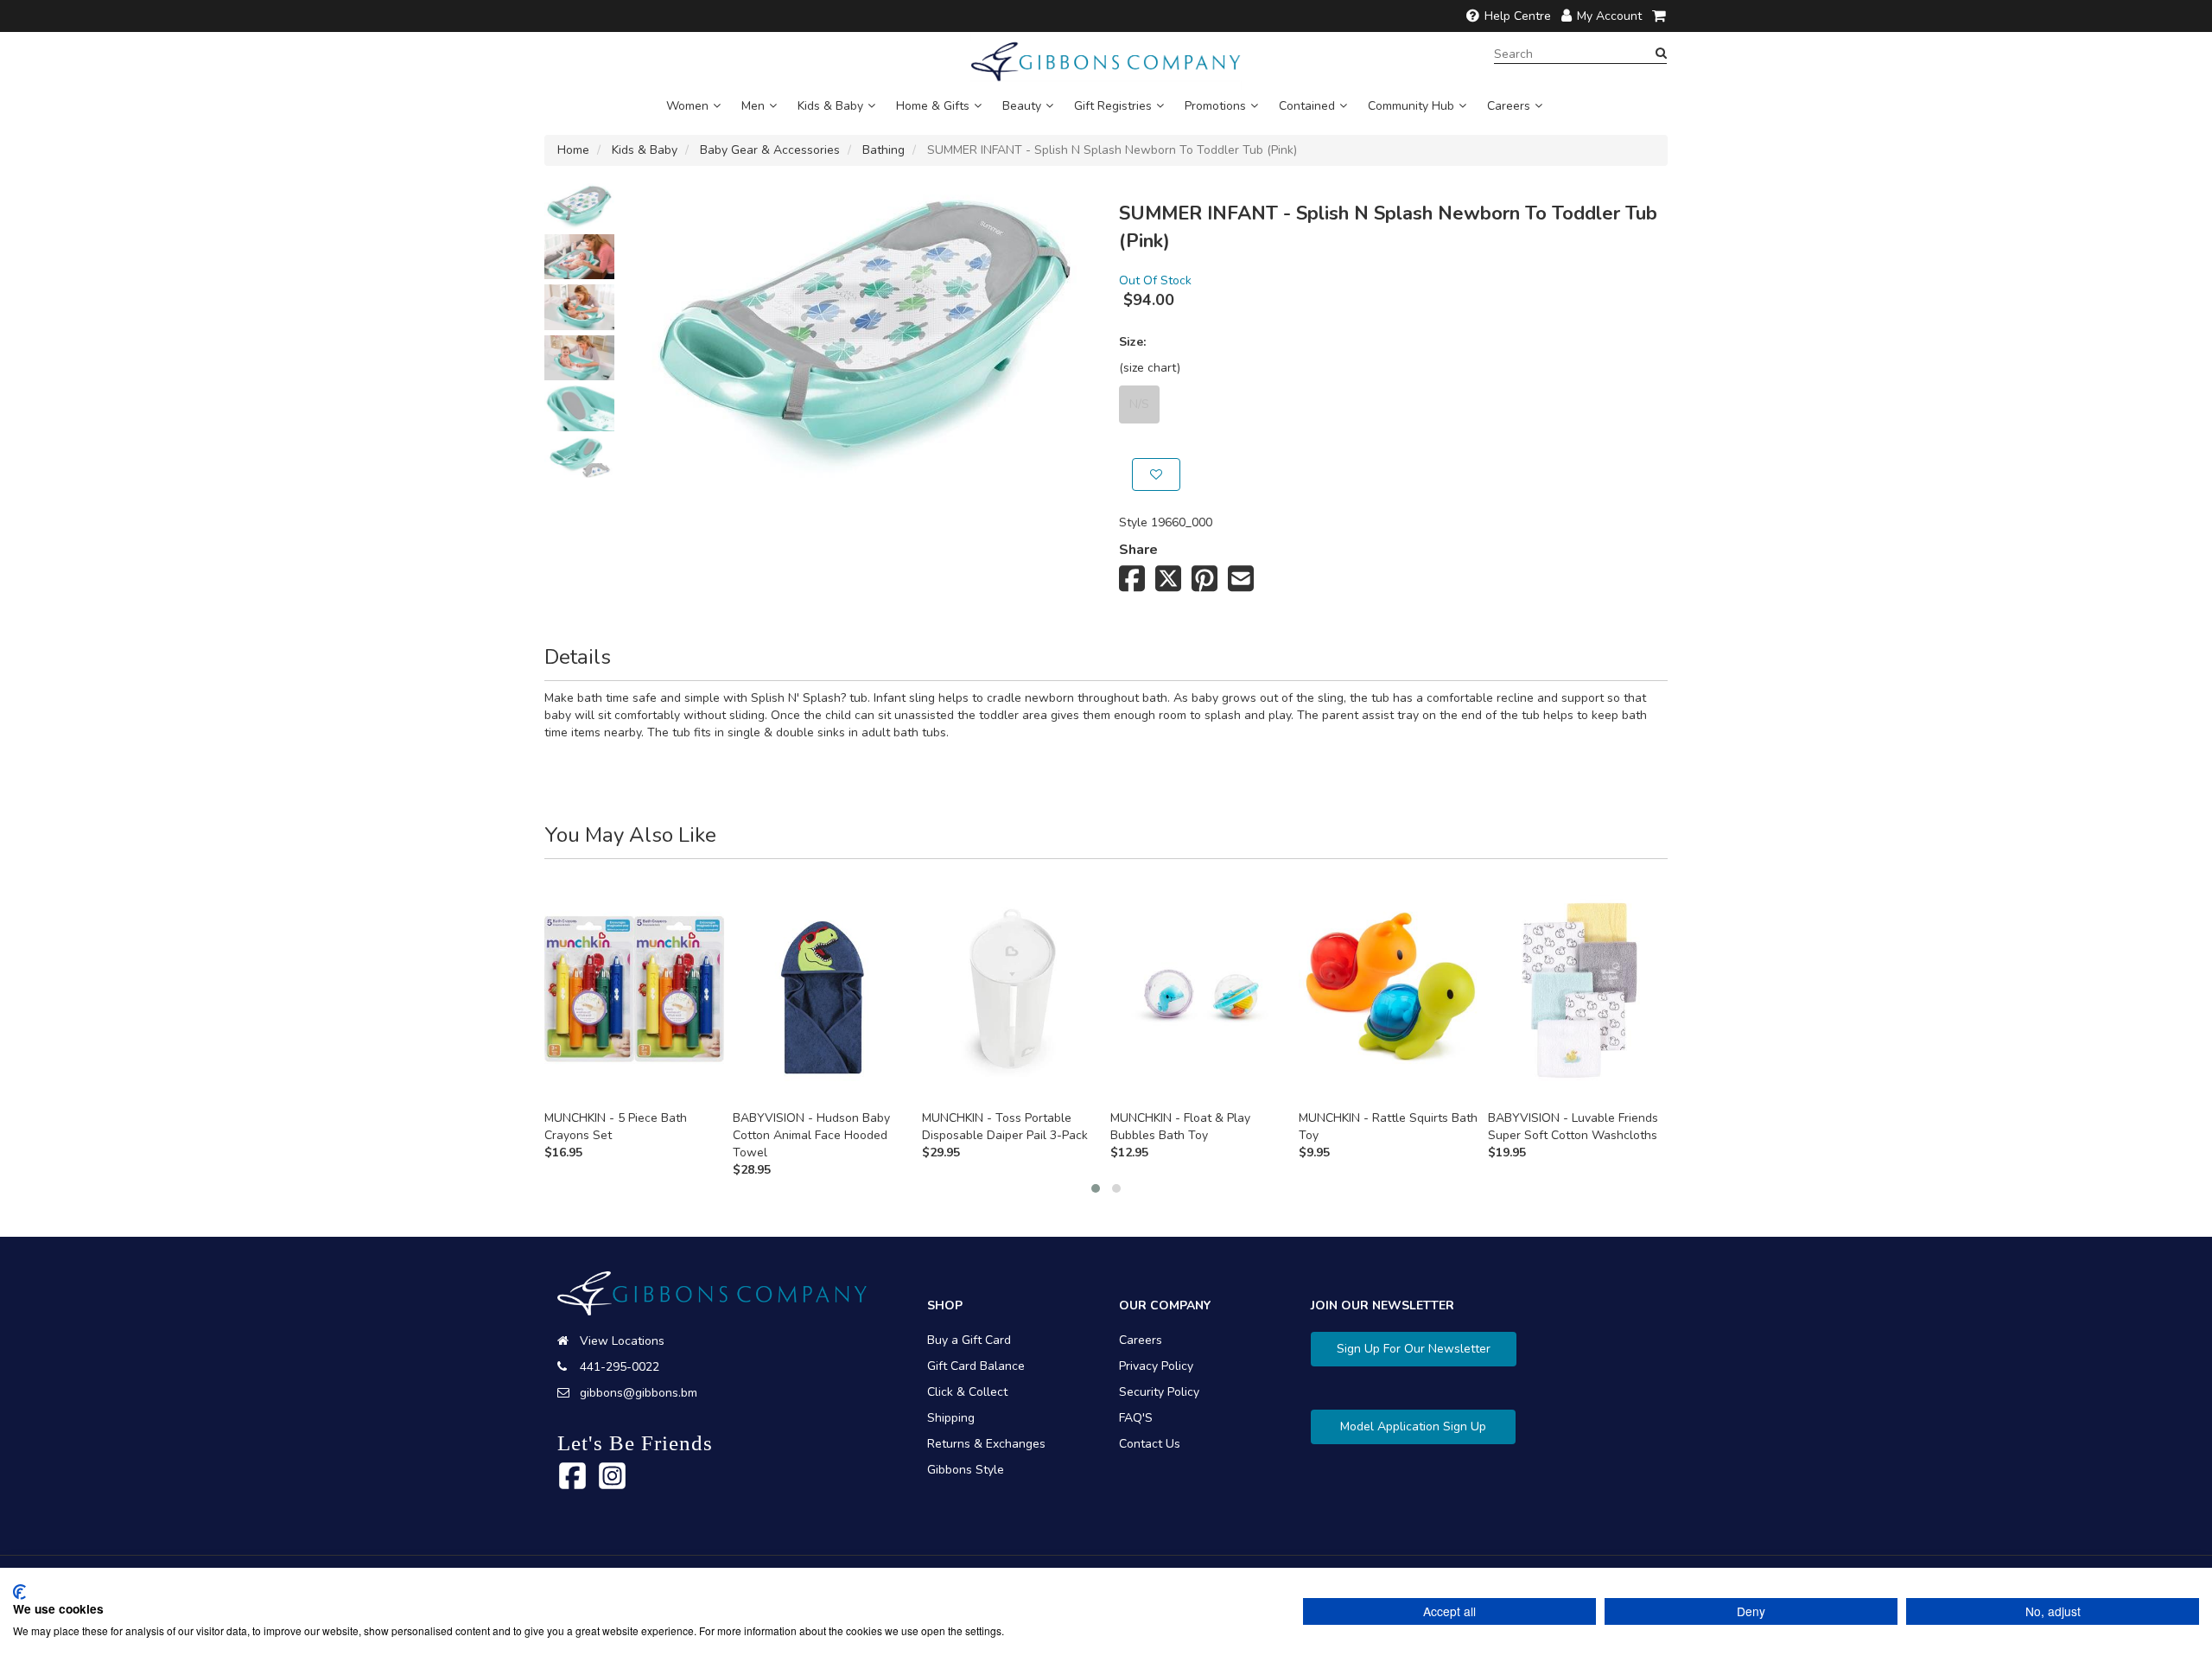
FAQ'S (1136, 1418)
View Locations (622, 1341)
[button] (1096, 1188)
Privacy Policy (1156, 1366)
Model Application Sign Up (1413, 1426)
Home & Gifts (933, 106)
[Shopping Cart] (1660, 16)
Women (687, 106)
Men (753, 106)
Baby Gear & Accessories (770, 150)
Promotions (1215, 106)
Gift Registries (1113, 106)
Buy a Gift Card (969, 1340)
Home (573, 150)
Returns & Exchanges (986, 1444)
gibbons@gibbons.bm (639, 1393)
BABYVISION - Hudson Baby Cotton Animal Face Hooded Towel (811, 1135)
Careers (1509, 106)
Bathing (884, 150)
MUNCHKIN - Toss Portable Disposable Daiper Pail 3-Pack (1005, 1127)
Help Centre (1518, 16)
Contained (1307, 106)
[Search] (1661, 54)
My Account (1609, 16)
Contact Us (1150, 1444)
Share (1138, 550)
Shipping (951, 1418)
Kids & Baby (830, 106)
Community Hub (1411, 106)
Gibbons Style (966, 1470)
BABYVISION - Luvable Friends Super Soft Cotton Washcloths (1573, 1127)
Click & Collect (967, 1392)
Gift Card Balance (976, 1366)
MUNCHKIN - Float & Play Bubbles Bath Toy (1180, 1127)
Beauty (1022, 106)
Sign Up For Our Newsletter (1414, 1349)
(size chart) (1150, 368)
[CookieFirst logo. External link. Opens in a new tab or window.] (19, 1592)
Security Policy (1159, 1392)
